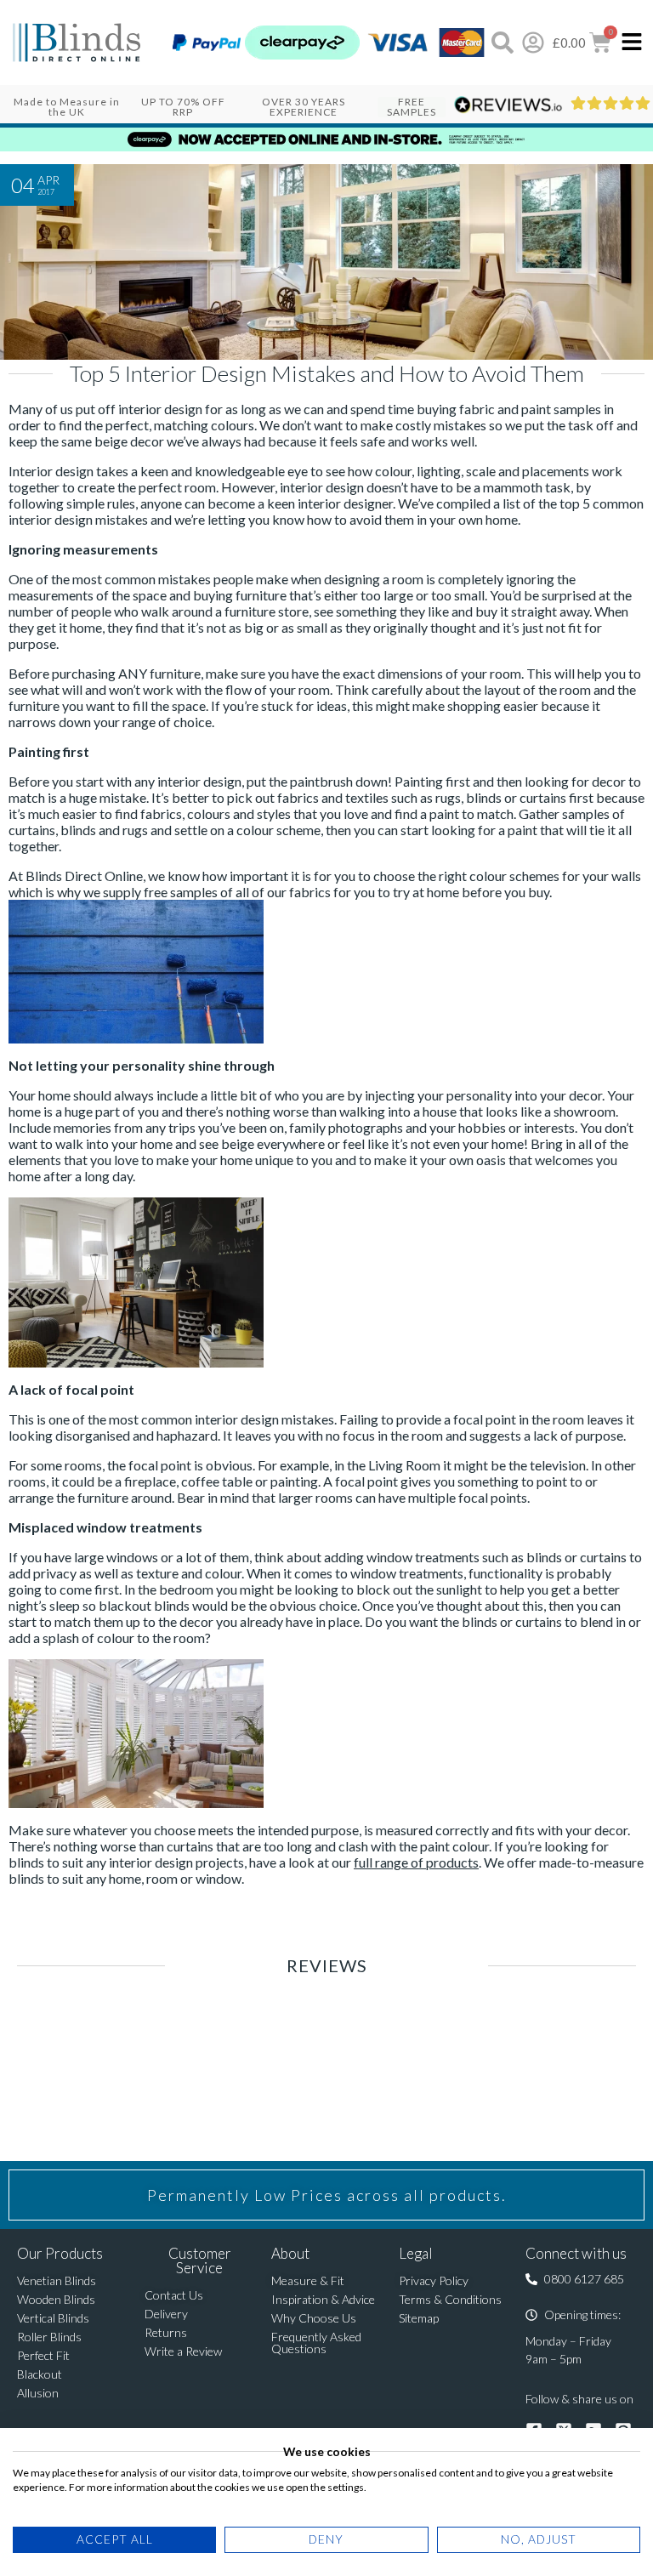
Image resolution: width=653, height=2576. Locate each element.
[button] (575, 2279)
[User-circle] (533, 43)
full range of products (416, 1862)
